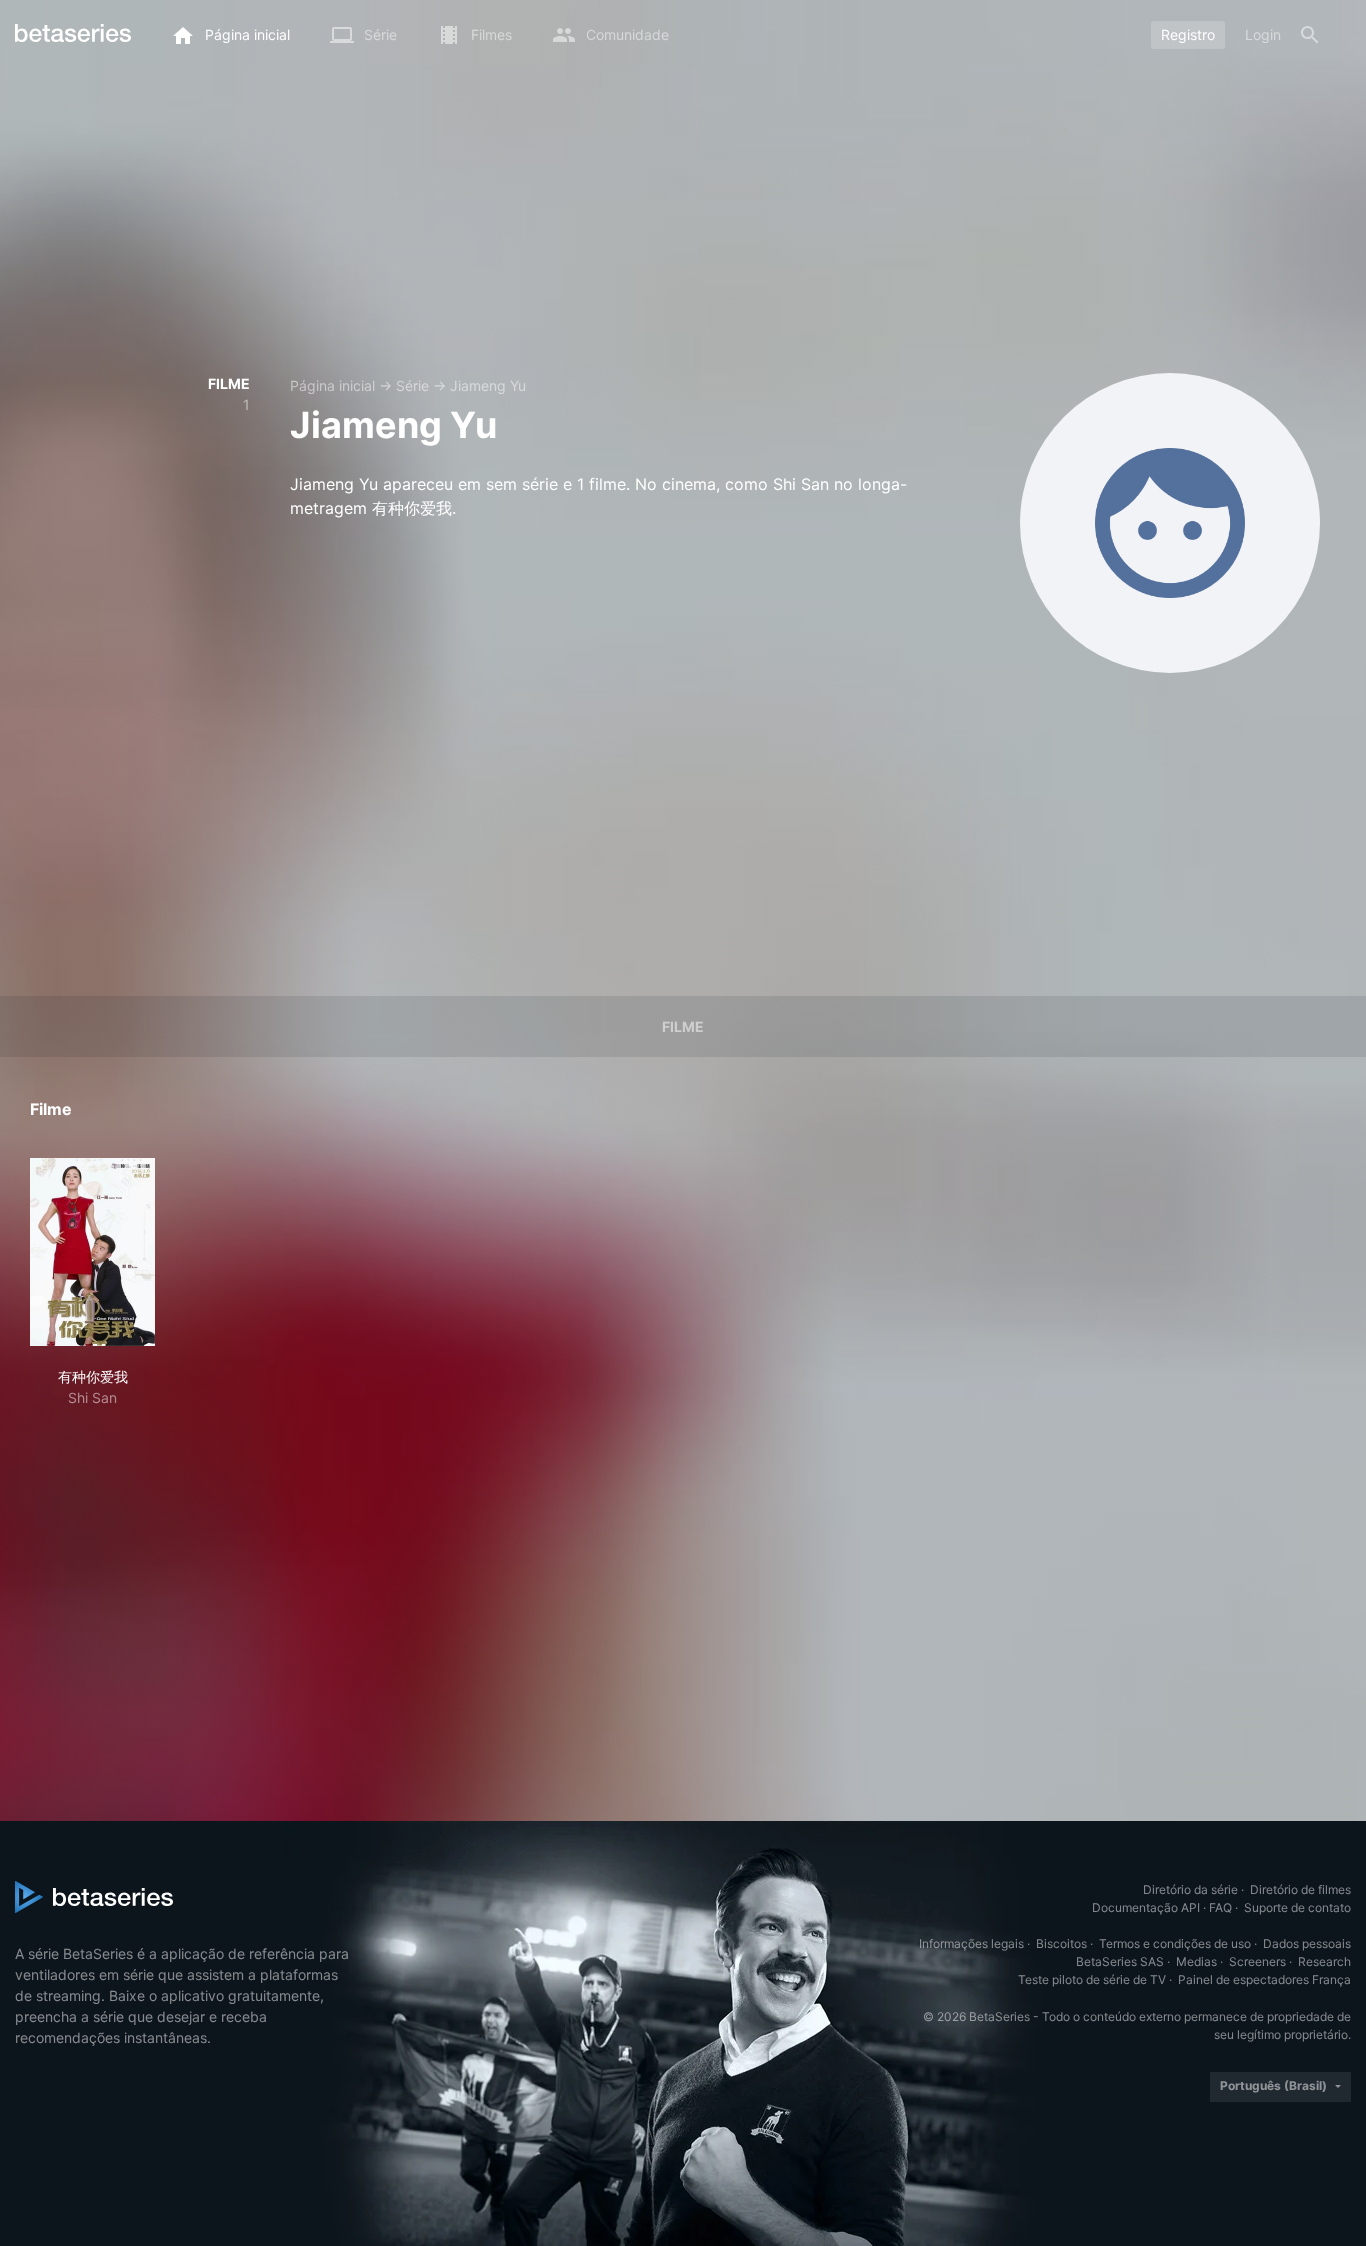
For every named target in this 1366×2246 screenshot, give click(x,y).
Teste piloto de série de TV (1092, 1979)
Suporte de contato (1297, 1907)
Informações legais (971, 1943)
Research (1324, 1961)
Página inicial (332, 385)
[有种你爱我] (92, 1252)
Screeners (1257, 1961)
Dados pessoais (1307, 1943)
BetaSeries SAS (1120, 1961)
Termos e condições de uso (1175, 1943)
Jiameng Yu (488, 385)
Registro (1188, 34)
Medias (1196, 1961)
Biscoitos (1061, 1943)
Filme (683, 1026)
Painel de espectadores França (1264, 1979)
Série (412, 385)
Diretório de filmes (1300, 1889)
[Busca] (1310, 35)
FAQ (1220, 1907)
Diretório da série (1190, 1889)
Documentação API (1146, 1907)
